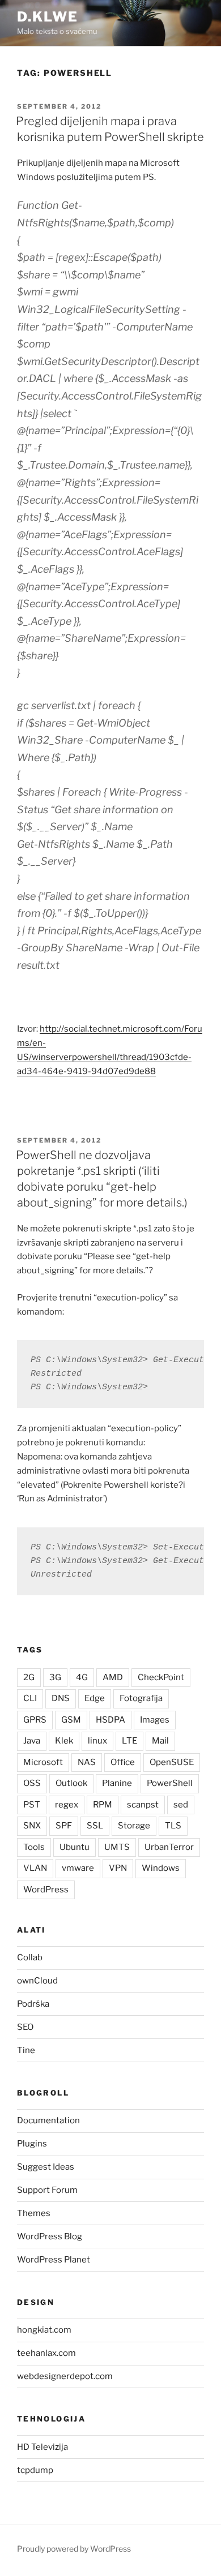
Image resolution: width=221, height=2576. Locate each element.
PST (32, 1805)
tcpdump (35, 2470)
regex (67, 1805)
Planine (117, 1783)
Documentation (48, 2120)
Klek (64, 1741)
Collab (30, 1957)
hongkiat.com (44, 2330)
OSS (32, 1783)
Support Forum (47, 2190)
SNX (32, 1826)
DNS (61, 1698)
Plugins (32, 2144)
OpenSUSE (172, 1762)
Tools (34, 1847)
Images (155, 1720)
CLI (30, 1698)
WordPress (46, 1890)
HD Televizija (42, 2447)
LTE (129, 1741)
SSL (95, 1826)
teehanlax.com (46, 2353)
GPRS (35, 1720)
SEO (25, 2027)
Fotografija (141, 1698)
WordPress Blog (50, 2236)
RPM (103, 1805)
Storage (134, 1826)
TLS (173, 1826)
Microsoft (43, 1762)
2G (29, 1677)
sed (181, 1805)
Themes (34, 2213)
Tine (26, 2050)
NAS (87, 1762)
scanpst (143, 1805)
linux (97, 1741)
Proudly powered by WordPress (74, 2549)
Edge (95, 1698)
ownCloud (37, 1981)
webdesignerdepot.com (65, 2376)
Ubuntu (75, 1847)
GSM (71, 1720)
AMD (113, 1677)
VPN (118, 1868)
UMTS (117, 1847)
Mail (160, 1741)
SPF (64, 1826)
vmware (78, 1868)
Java (32, 1741)
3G (55, 1677)
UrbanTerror (169, 1847)
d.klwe (48, 17)
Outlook (71, 1783)
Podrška (33, 2004)
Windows (161, 1868)
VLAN (35, 1868)
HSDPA (110, 1720)
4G (82, 1677)
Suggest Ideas (46, 2167)
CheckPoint (161, 1677)
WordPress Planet (54, 2260)
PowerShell (170, 1783)
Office (123, 1762)
